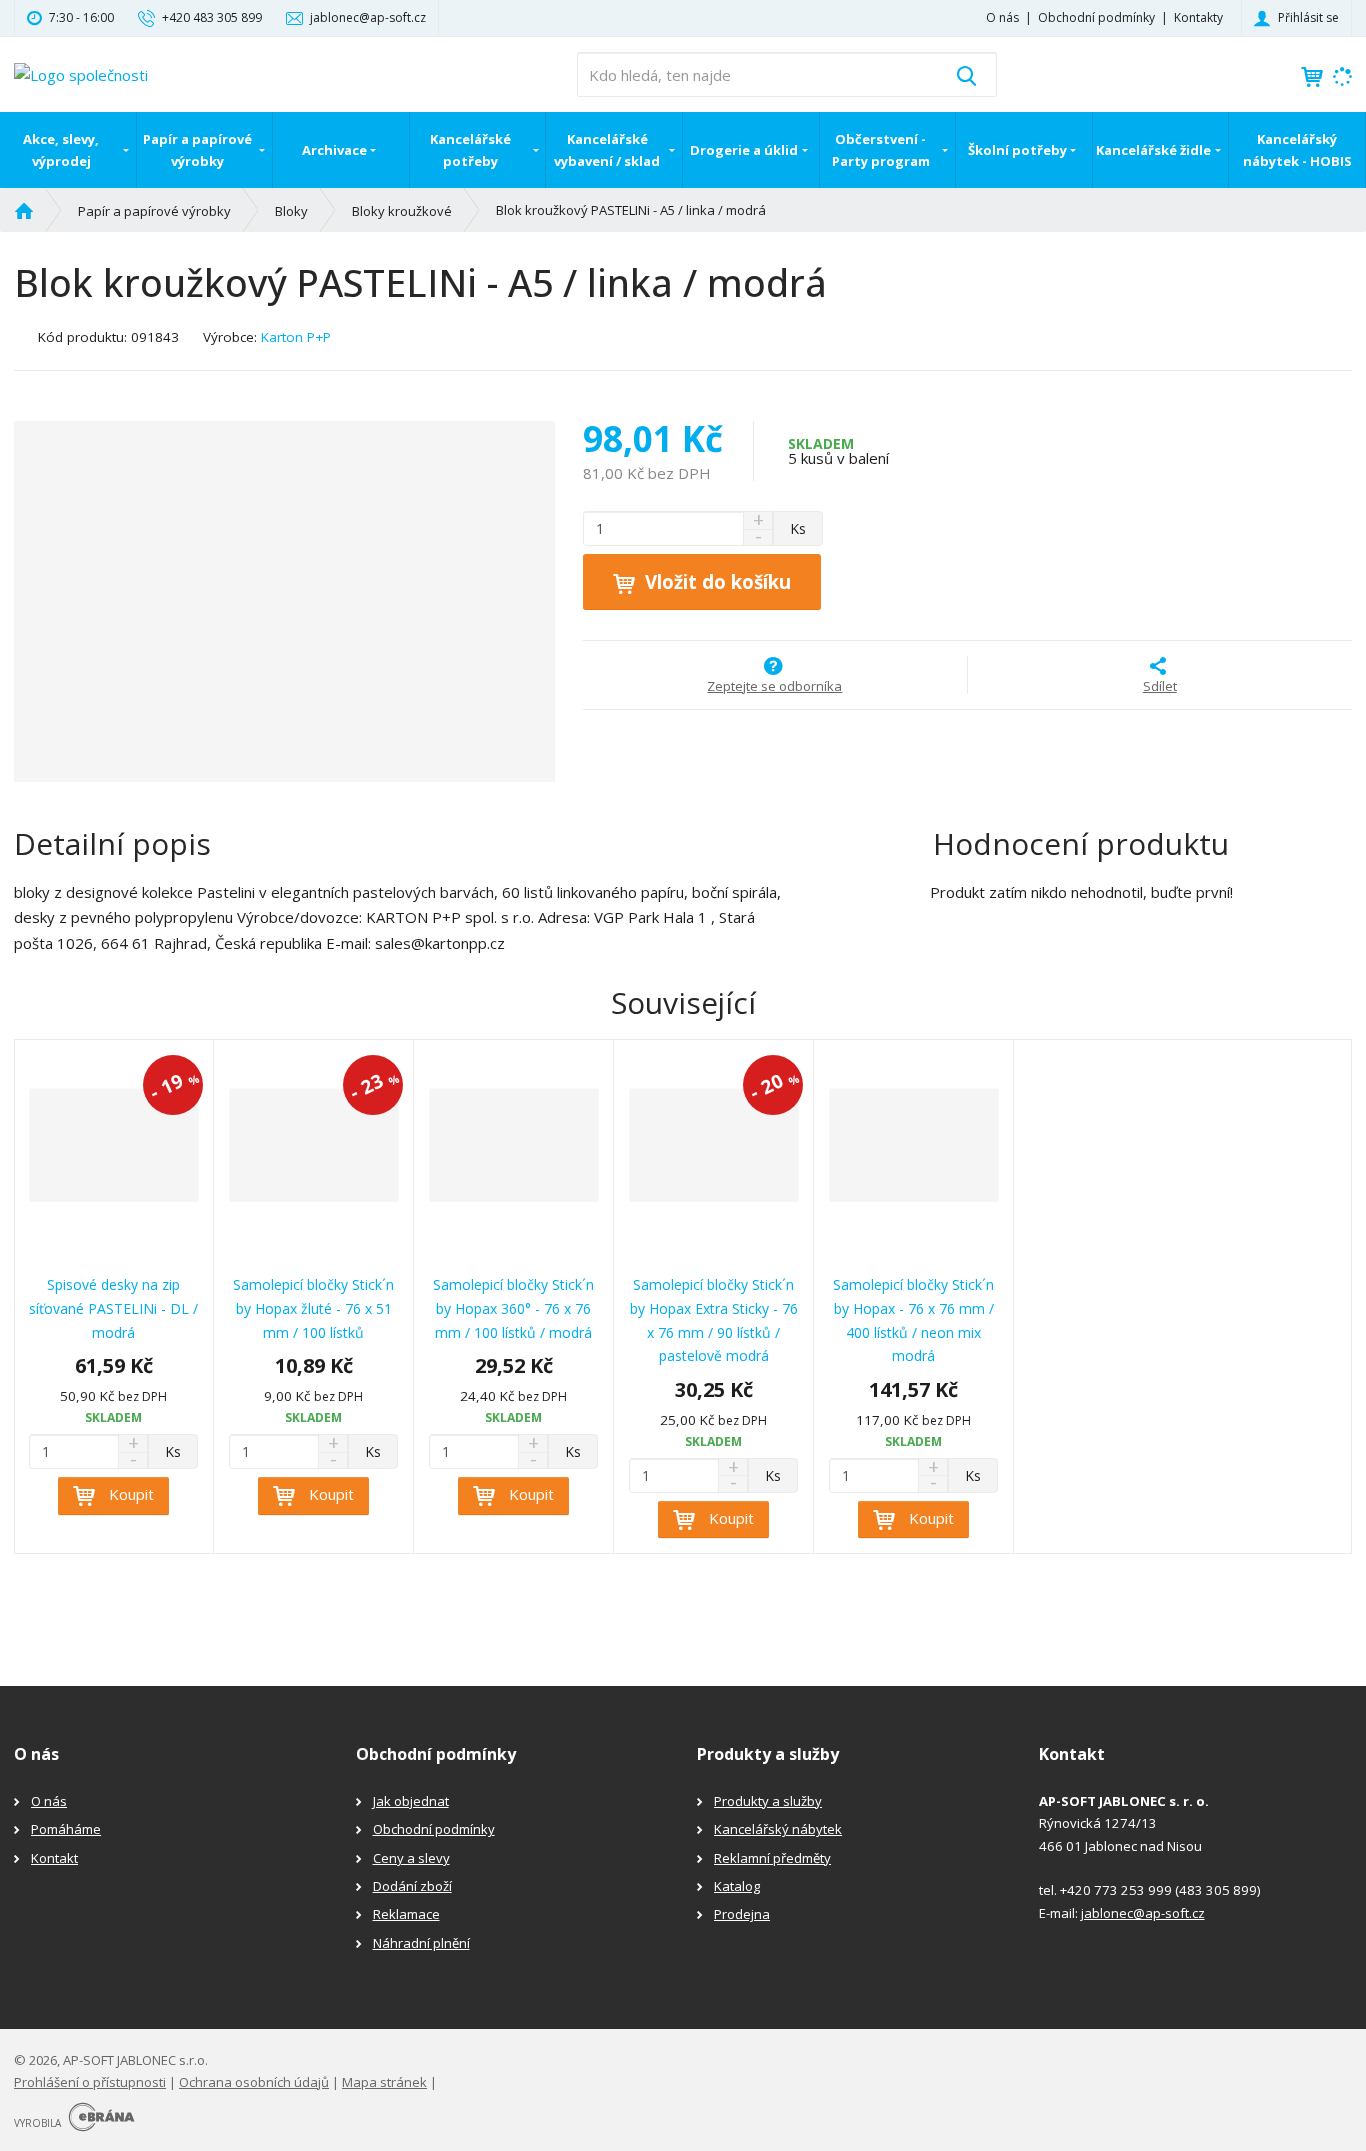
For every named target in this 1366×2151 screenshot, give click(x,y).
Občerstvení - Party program (881, 150)
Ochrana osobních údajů (254, 2082)
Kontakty (1198, 17)
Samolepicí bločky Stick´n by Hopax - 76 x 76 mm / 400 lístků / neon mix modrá (913, 1320)
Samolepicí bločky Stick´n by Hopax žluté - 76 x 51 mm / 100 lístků (313, 1308)
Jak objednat (411, 1801)
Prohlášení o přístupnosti (90, 2082)
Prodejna (742, 1914)
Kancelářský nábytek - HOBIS (1297, 150)
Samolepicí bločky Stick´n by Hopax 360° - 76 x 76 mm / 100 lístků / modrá (513, 1308)
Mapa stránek (384, 2082)
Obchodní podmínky (1096, 17)
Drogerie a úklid (744, 150)
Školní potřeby (1017, 150)
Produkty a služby (768, 1801)
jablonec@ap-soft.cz (1143, 1913)
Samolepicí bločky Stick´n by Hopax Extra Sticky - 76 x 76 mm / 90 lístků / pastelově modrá (714, 1320)
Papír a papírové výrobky (197, 150)
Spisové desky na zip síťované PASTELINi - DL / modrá (113, 1308)
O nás (1002, 17)
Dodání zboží (412, 1886)
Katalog (737, 1886)
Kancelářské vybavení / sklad (607, 150)
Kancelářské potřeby (470, 150)
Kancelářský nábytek (778, 1829)
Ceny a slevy (411, 1858)
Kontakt (54, 1858)
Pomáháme (66, 1829)
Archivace (334, 150)
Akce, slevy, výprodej (61, 150)
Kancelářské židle (1153, 150)
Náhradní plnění (421, 1943)
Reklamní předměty (772, 1858)
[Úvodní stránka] (81, 73)
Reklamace (406, 1914)
